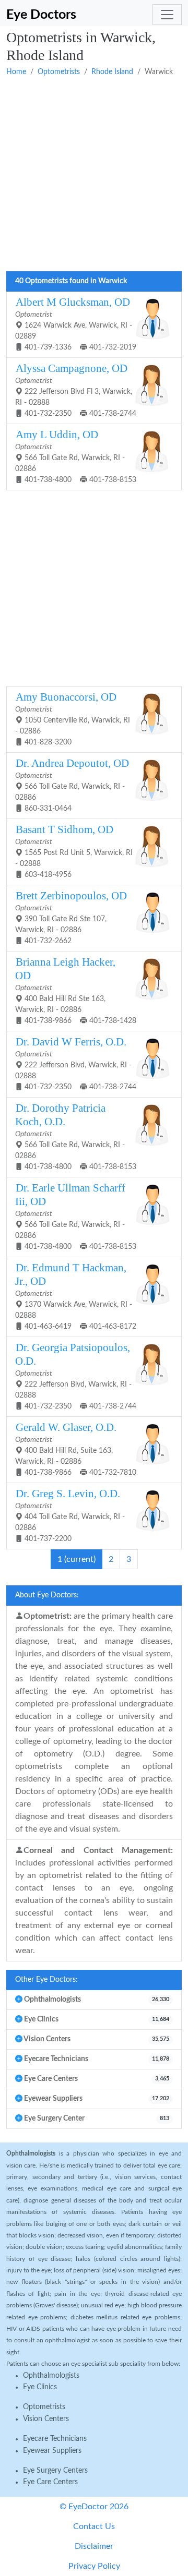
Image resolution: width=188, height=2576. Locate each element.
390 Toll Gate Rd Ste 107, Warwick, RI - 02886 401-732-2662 (71, 917)
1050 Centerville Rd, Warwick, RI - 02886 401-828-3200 (73, 718)
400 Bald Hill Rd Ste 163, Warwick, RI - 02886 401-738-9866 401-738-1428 (76, 990)
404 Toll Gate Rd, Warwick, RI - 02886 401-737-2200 (70, 1515)
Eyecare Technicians (55, 2439)
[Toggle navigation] (167, 15)
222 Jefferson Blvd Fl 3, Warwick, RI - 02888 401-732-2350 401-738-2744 (76, 390)
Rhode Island (112, 72)
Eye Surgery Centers (55, 2471)
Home (16, 72)
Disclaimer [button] (94, 2546)
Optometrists (59, 72)
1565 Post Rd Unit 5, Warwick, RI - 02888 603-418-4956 (74, 851)
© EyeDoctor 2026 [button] (94, 2507)
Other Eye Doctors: (46, 1980)
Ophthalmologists (51, 2376)
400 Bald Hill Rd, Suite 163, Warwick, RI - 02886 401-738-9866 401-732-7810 (76, 1449)
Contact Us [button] (94, 2526)
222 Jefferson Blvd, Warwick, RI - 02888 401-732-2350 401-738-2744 (76, 1063)
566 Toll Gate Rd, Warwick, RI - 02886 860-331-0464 (72, 785)
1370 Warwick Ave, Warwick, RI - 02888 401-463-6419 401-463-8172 (76, 1296)
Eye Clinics (40, 2387)
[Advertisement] (94, 175)
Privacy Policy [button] (94, 2566)
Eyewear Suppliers (52, 2451)
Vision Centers (46, 2419)
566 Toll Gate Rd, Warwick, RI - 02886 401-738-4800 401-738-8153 (76, 456)
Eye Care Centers (50, 2482)
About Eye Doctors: (47, 1595)
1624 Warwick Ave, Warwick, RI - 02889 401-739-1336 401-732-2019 (76, 323)
